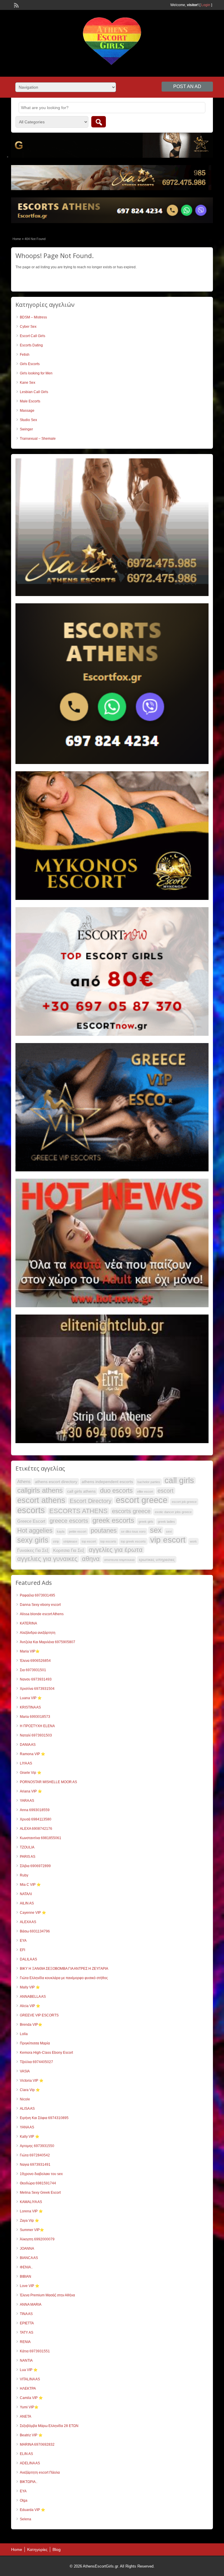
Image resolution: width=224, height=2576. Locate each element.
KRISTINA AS (30, 1707)
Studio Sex (28, 420)
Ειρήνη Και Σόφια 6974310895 (44, 2118)
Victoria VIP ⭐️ (32, 2081)
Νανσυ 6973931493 (36, 1679)
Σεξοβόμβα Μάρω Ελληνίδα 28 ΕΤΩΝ (49, 2426)
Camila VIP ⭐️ (31, 2398)
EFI (22, 1950)
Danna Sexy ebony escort (40, 1605)
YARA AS (27, 1801)
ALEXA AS (28, 1922)
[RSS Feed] (16, 5)
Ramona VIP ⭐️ (33, 1754)
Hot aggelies (35, 1531)
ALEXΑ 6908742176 (36, 1829)
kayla (61, 1531)
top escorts (108, 1541)
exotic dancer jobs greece (173, 1512)
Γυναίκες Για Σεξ (33, 1550)
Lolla (24, 2034)
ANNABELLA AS (33, 1997)
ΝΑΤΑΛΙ (26, 1894)
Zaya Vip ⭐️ (29, 2221)
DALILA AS (28, 1959)
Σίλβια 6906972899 (35, 1866)
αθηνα (91, 1559)
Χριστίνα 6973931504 (37, 1689)
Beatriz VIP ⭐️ (31, 2435)
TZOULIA (27, 1847)
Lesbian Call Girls (34, 392)
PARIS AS (28, 1857)
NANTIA (26, 2361)
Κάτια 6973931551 (35, 2351)
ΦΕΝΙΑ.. (26, 2267)
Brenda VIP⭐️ (31, 2025)
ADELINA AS (30, 2463)
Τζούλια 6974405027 (36, 2062)
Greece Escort (31, 1521)
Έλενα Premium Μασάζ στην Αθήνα (47, 2295)
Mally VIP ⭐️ (30, 1987)
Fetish (25, 355)
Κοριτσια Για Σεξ (69, 1550)
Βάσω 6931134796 (35, 1931)
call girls (179, 1480)
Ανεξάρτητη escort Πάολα (40, 2472)
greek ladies (166, 1522)
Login (206, 5)
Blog (57, 2549)
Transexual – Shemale (38, 439)
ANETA (26, 2416)
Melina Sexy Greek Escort (40, 2193)
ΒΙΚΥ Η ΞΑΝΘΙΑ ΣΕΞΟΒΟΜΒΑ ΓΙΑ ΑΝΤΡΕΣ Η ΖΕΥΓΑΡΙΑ (64, 1969)
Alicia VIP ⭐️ (30, 2006)
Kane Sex (28, 383)
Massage (27, 411)
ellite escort (145, 1492)
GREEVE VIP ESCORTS (39, 2015)
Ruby (24, 1875)
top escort (89, 1541)
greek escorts (113, 1520)
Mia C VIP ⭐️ (30, 1885)
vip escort (168, 1540)
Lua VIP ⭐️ (29, 2370)
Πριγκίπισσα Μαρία (35, 2043)
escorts (31, 1510)
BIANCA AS (29, 2258)
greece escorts (69, 1521)
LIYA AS (26, 1763)
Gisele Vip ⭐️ (31, 1773)
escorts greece (131, 1511)
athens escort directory (56, 1482)
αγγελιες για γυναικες (47, 1559)
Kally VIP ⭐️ (30, 2137)
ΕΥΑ (23, 2491)
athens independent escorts (107, 1482)
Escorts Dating (31, 345)
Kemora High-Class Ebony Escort (46, 2053)
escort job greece (184, 1502)
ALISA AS (27, 2109)
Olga (24, 2500)
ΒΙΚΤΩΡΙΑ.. (29, 2482)
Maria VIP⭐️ (30, 1651)
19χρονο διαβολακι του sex (41, 2174)
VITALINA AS (30, 2379)
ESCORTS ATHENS (78, 1511)
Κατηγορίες (37, 2549)
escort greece (142, 1500)
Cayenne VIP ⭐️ (33, 1913)
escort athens (41, 1500)
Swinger (26, 429)
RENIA (25, 2342)
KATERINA (28, 1623)
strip (56, 1541)
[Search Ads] (99, 122)
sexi (169, 1531)
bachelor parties (149, 1482)
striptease (70, 1541)
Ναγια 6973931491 (35, 2165)
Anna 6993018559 (35, 1810)
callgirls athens (40, 1490)
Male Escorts (30, 401)
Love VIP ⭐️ (30, 2286)
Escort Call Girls (33, 336)
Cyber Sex (28, 327)
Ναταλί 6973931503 (36, 1735)
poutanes (104, 1531)
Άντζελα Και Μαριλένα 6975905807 (48, 1642)
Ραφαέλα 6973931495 (37, 1595)
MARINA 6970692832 (37, 2444)
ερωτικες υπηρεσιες (157, 1559)
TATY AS (27, 2333)
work (193, 1541)
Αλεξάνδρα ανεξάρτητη (38, 1633)
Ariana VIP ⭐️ (31, 1791)
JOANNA (27, 2249)
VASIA (25, 2071)
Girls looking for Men (36, 373)
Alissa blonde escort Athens (42, 1614)
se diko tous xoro (133, 1531)
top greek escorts (133, 1541)
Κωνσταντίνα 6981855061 (41, 1838)
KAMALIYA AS (31, 2202)
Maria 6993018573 (35, 1717)
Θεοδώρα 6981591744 (38, 2183)
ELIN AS (26, 2454)
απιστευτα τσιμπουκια (119, 1560)
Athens (24, 1481)
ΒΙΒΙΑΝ (26, 2277)
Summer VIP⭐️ (32, 2230)
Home (17, 239)
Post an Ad (187, 86)
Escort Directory (91, 1501)
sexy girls (33, 1540)
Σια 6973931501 (33, 1670)
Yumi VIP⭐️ (29, 2407)
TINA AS (26, 2314)
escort (166, 1491)
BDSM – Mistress (33, 317)
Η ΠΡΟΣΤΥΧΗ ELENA (37, 1726)
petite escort (78, 1531)
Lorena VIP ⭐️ (31, 2211)
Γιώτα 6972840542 (35, 2155)
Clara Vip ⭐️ (30, 2090)
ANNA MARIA (31, 2305)
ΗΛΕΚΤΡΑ (28, 2389)
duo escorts (116, 1491)
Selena (26, 2519)
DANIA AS (28, 1745)
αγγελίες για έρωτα (116, 1550)
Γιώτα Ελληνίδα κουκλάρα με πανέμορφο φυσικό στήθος (64, 1978)
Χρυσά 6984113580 (36, 1819)
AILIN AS (27, 1903)
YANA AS (27, 2127)
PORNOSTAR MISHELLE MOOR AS (48, 1782)
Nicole (25, 2099)
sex (156, 1530)
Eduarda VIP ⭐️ (33, 2510)
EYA (23, 1941)
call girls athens (81, 1491)
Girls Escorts (30, 364)
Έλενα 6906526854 (35, 1661)
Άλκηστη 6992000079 (37, 2239)
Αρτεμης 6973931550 (37, 2146)
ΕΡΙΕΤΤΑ (27, 2323)
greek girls (146, 1522)
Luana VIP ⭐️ (31, 1698)
